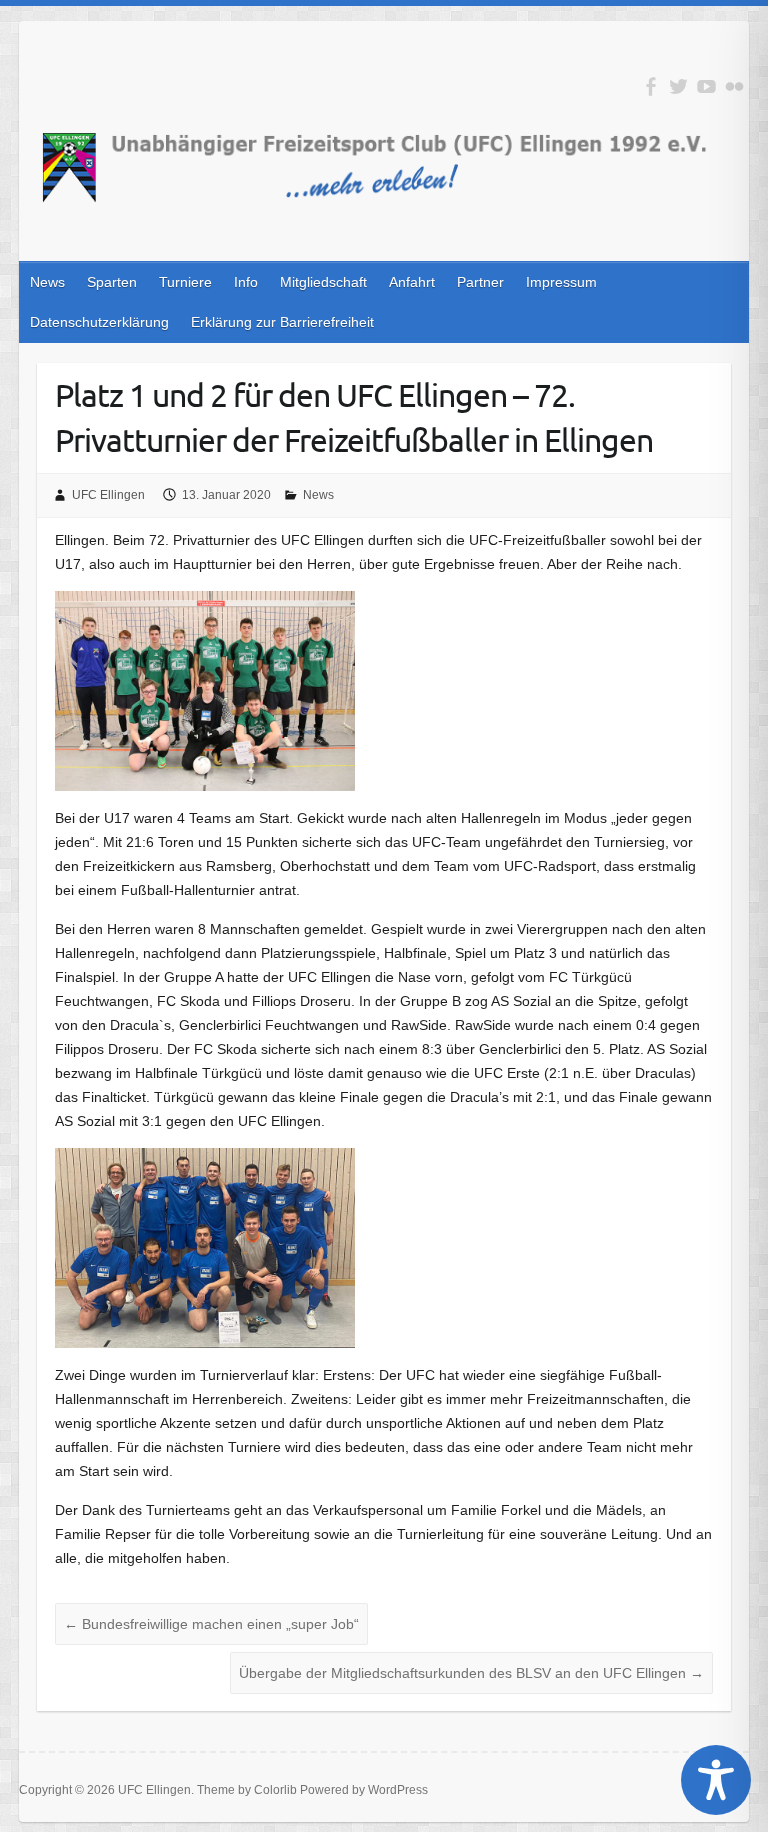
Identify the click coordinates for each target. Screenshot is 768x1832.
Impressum (561, 282)
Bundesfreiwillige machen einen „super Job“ (211, 1624)
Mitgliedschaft (323, 282)
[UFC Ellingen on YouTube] (706, 86)
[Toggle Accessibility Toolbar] (716, 1780)
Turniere (185, 282)
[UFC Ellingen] (373, 171)
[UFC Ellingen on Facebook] (650, 86)
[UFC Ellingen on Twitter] (678, 86)
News (47, 282)
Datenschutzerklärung (99, 322)
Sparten (112, 282)
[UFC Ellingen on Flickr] (734, 86)
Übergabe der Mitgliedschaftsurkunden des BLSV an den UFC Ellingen (471, 1673)
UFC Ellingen (108, 495)
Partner (480, 282)
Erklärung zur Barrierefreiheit (282, 322)
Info (246, 282)
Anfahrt (412, 282)
